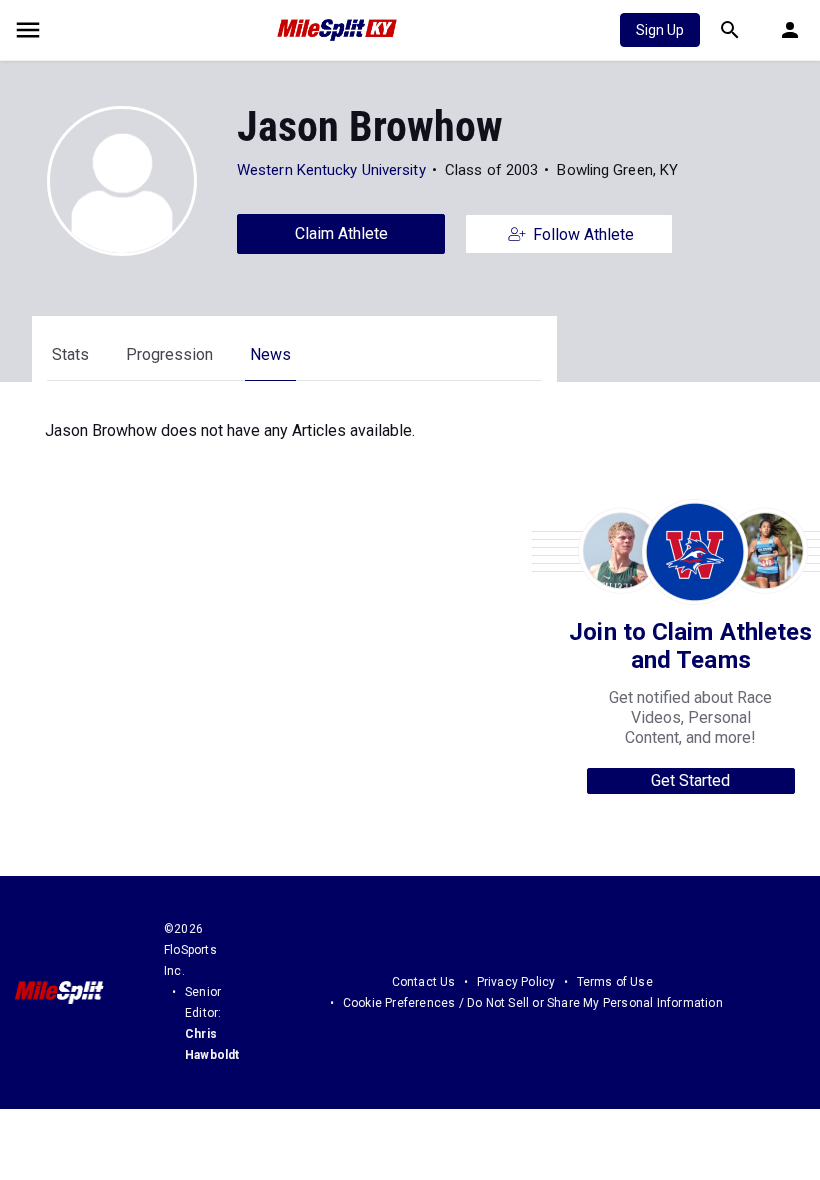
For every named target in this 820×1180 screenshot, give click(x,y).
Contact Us (424, 982)
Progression (169, 354)
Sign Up (660, 30)
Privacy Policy (516, 982)
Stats (70, 354)
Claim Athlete (341, 233)
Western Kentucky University (331, 170)
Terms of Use (615, 982)
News (270, 354)
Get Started (690, 780)
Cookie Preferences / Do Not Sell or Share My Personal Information (533, 1003)
